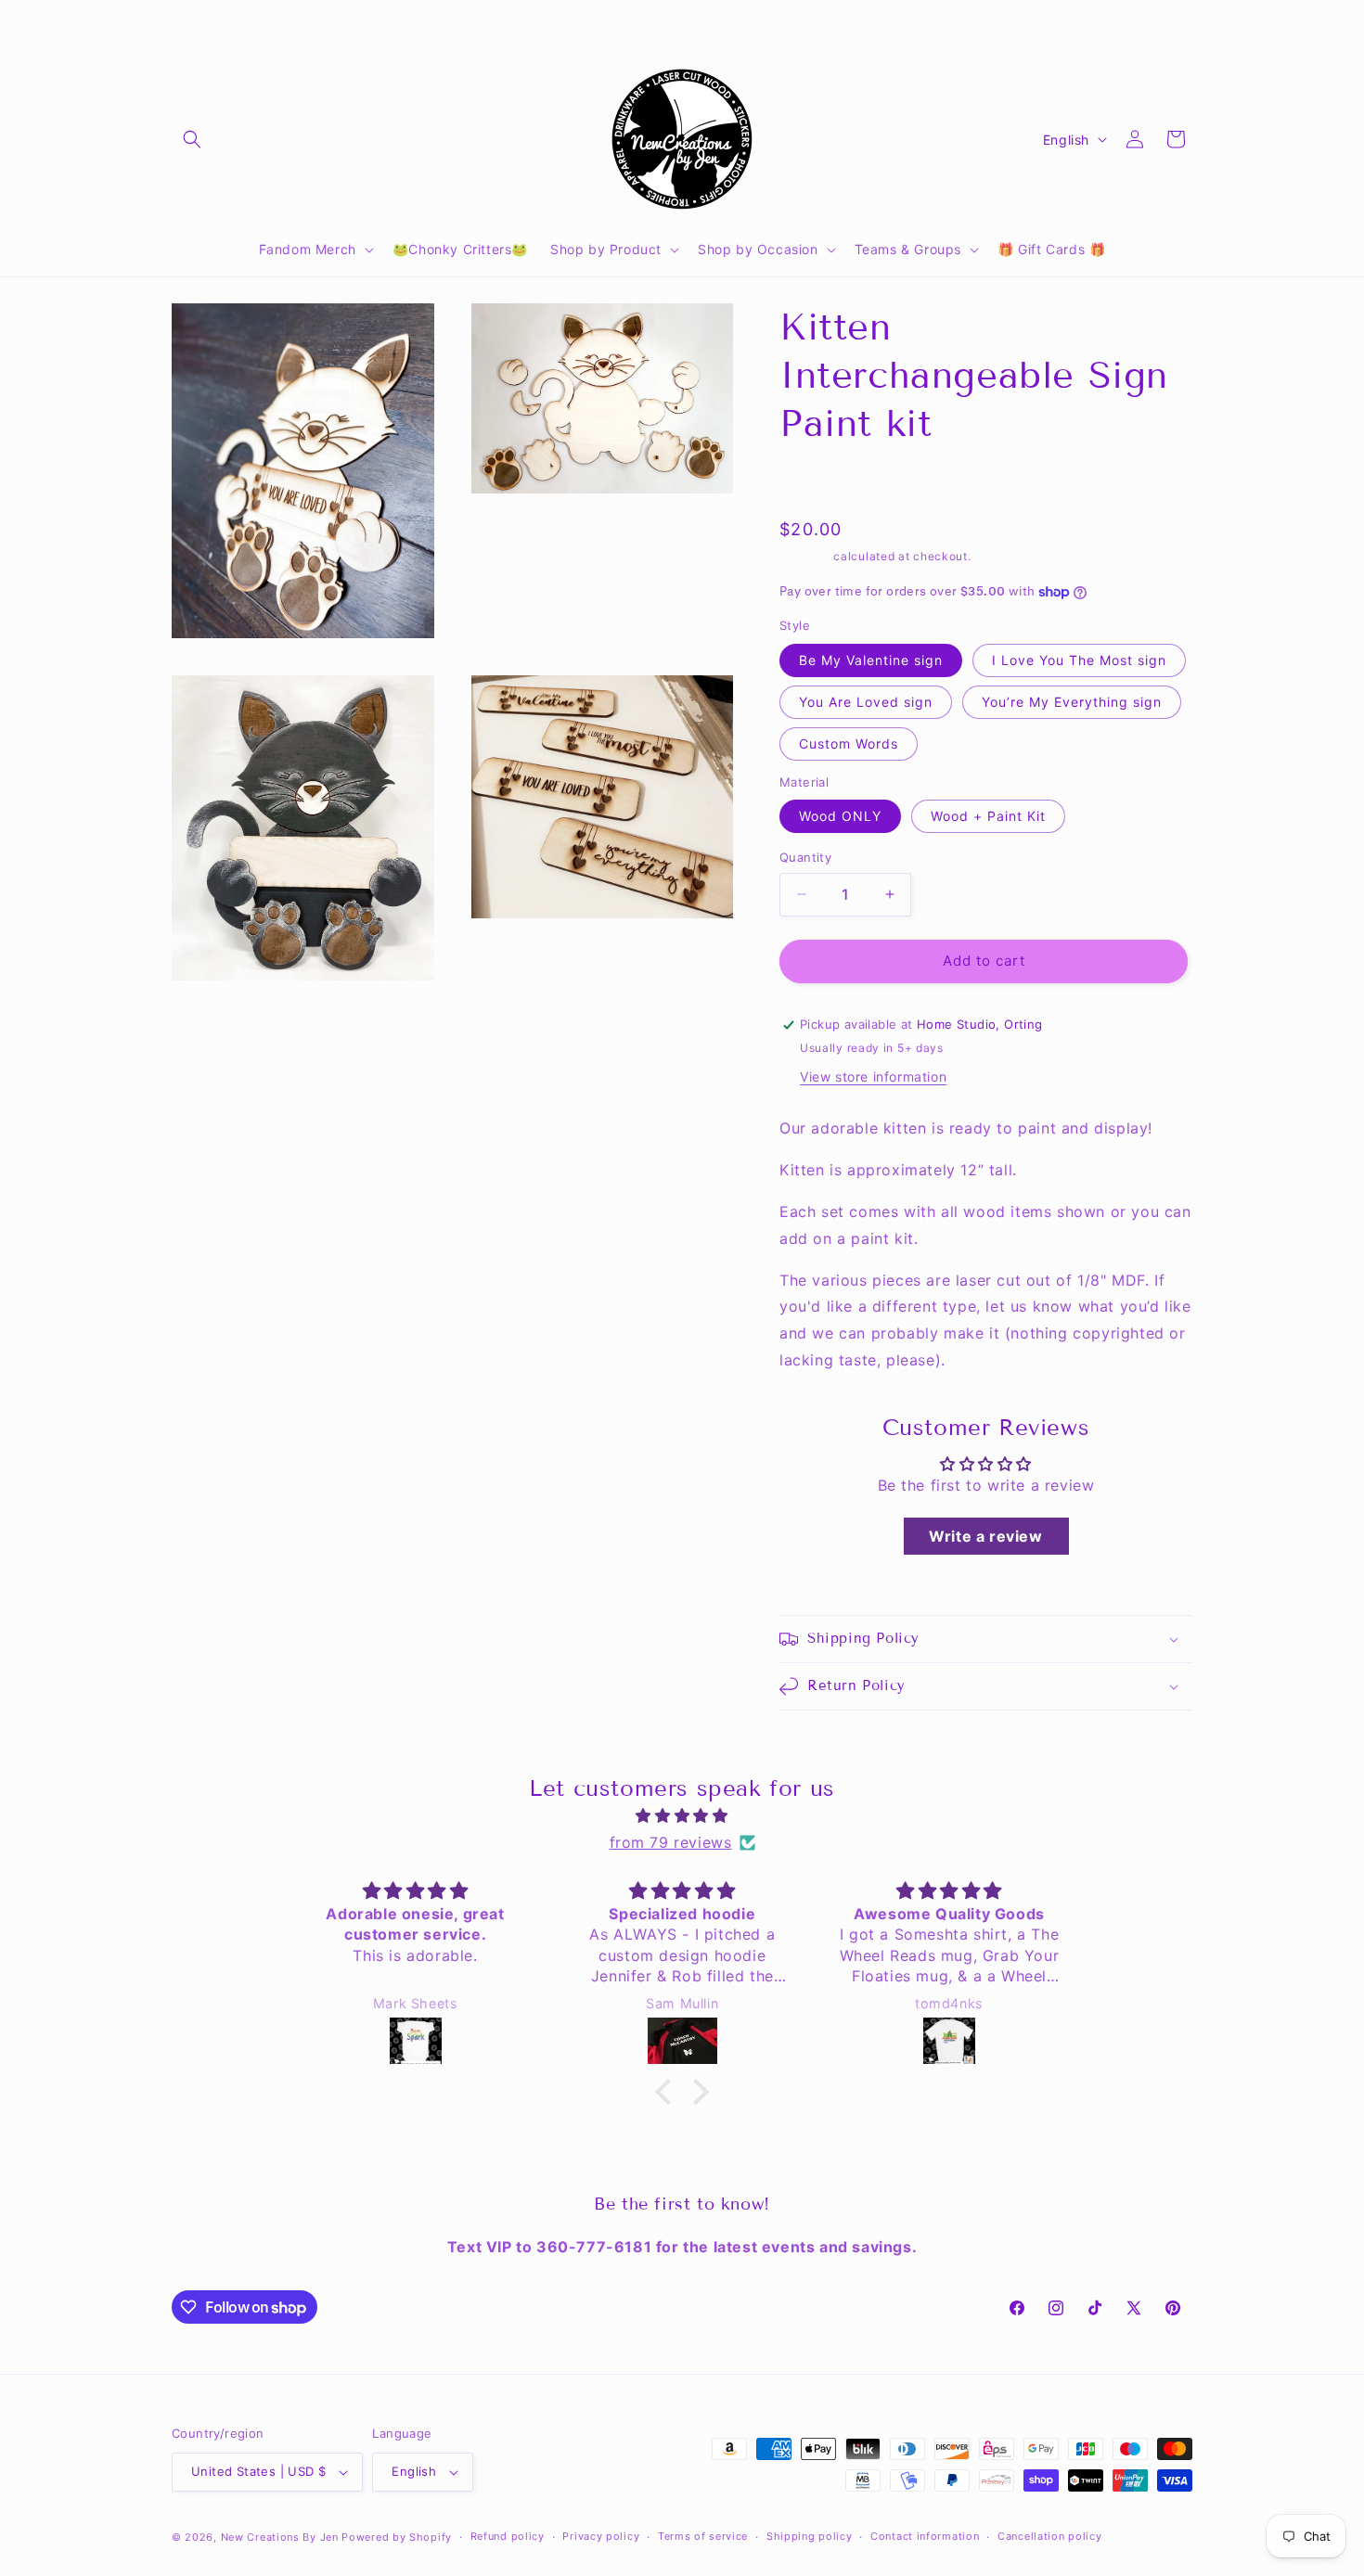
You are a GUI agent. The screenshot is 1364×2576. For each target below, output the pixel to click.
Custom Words (849, 743)
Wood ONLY (840, 816)
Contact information (925, 2536)
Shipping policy (810, 2536)
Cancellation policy (1049, 2536)
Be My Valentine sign (871, 660)
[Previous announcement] (484, 25)
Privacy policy (601, 2536)
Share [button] (817, 483)
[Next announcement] (880, 25)
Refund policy (508, 2536)
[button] (192, 139)
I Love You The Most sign (1079, 660)
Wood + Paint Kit (988, 816)
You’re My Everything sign (1072, 702)
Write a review (985, 1536)
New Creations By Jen (280, 2537)
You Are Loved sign (866, 702)
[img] (682, 1816)
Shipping (805, 556)
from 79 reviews (671, 1842)
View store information (873, 1077)
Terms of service (703, 2536)
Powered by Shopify (397, 2537)
